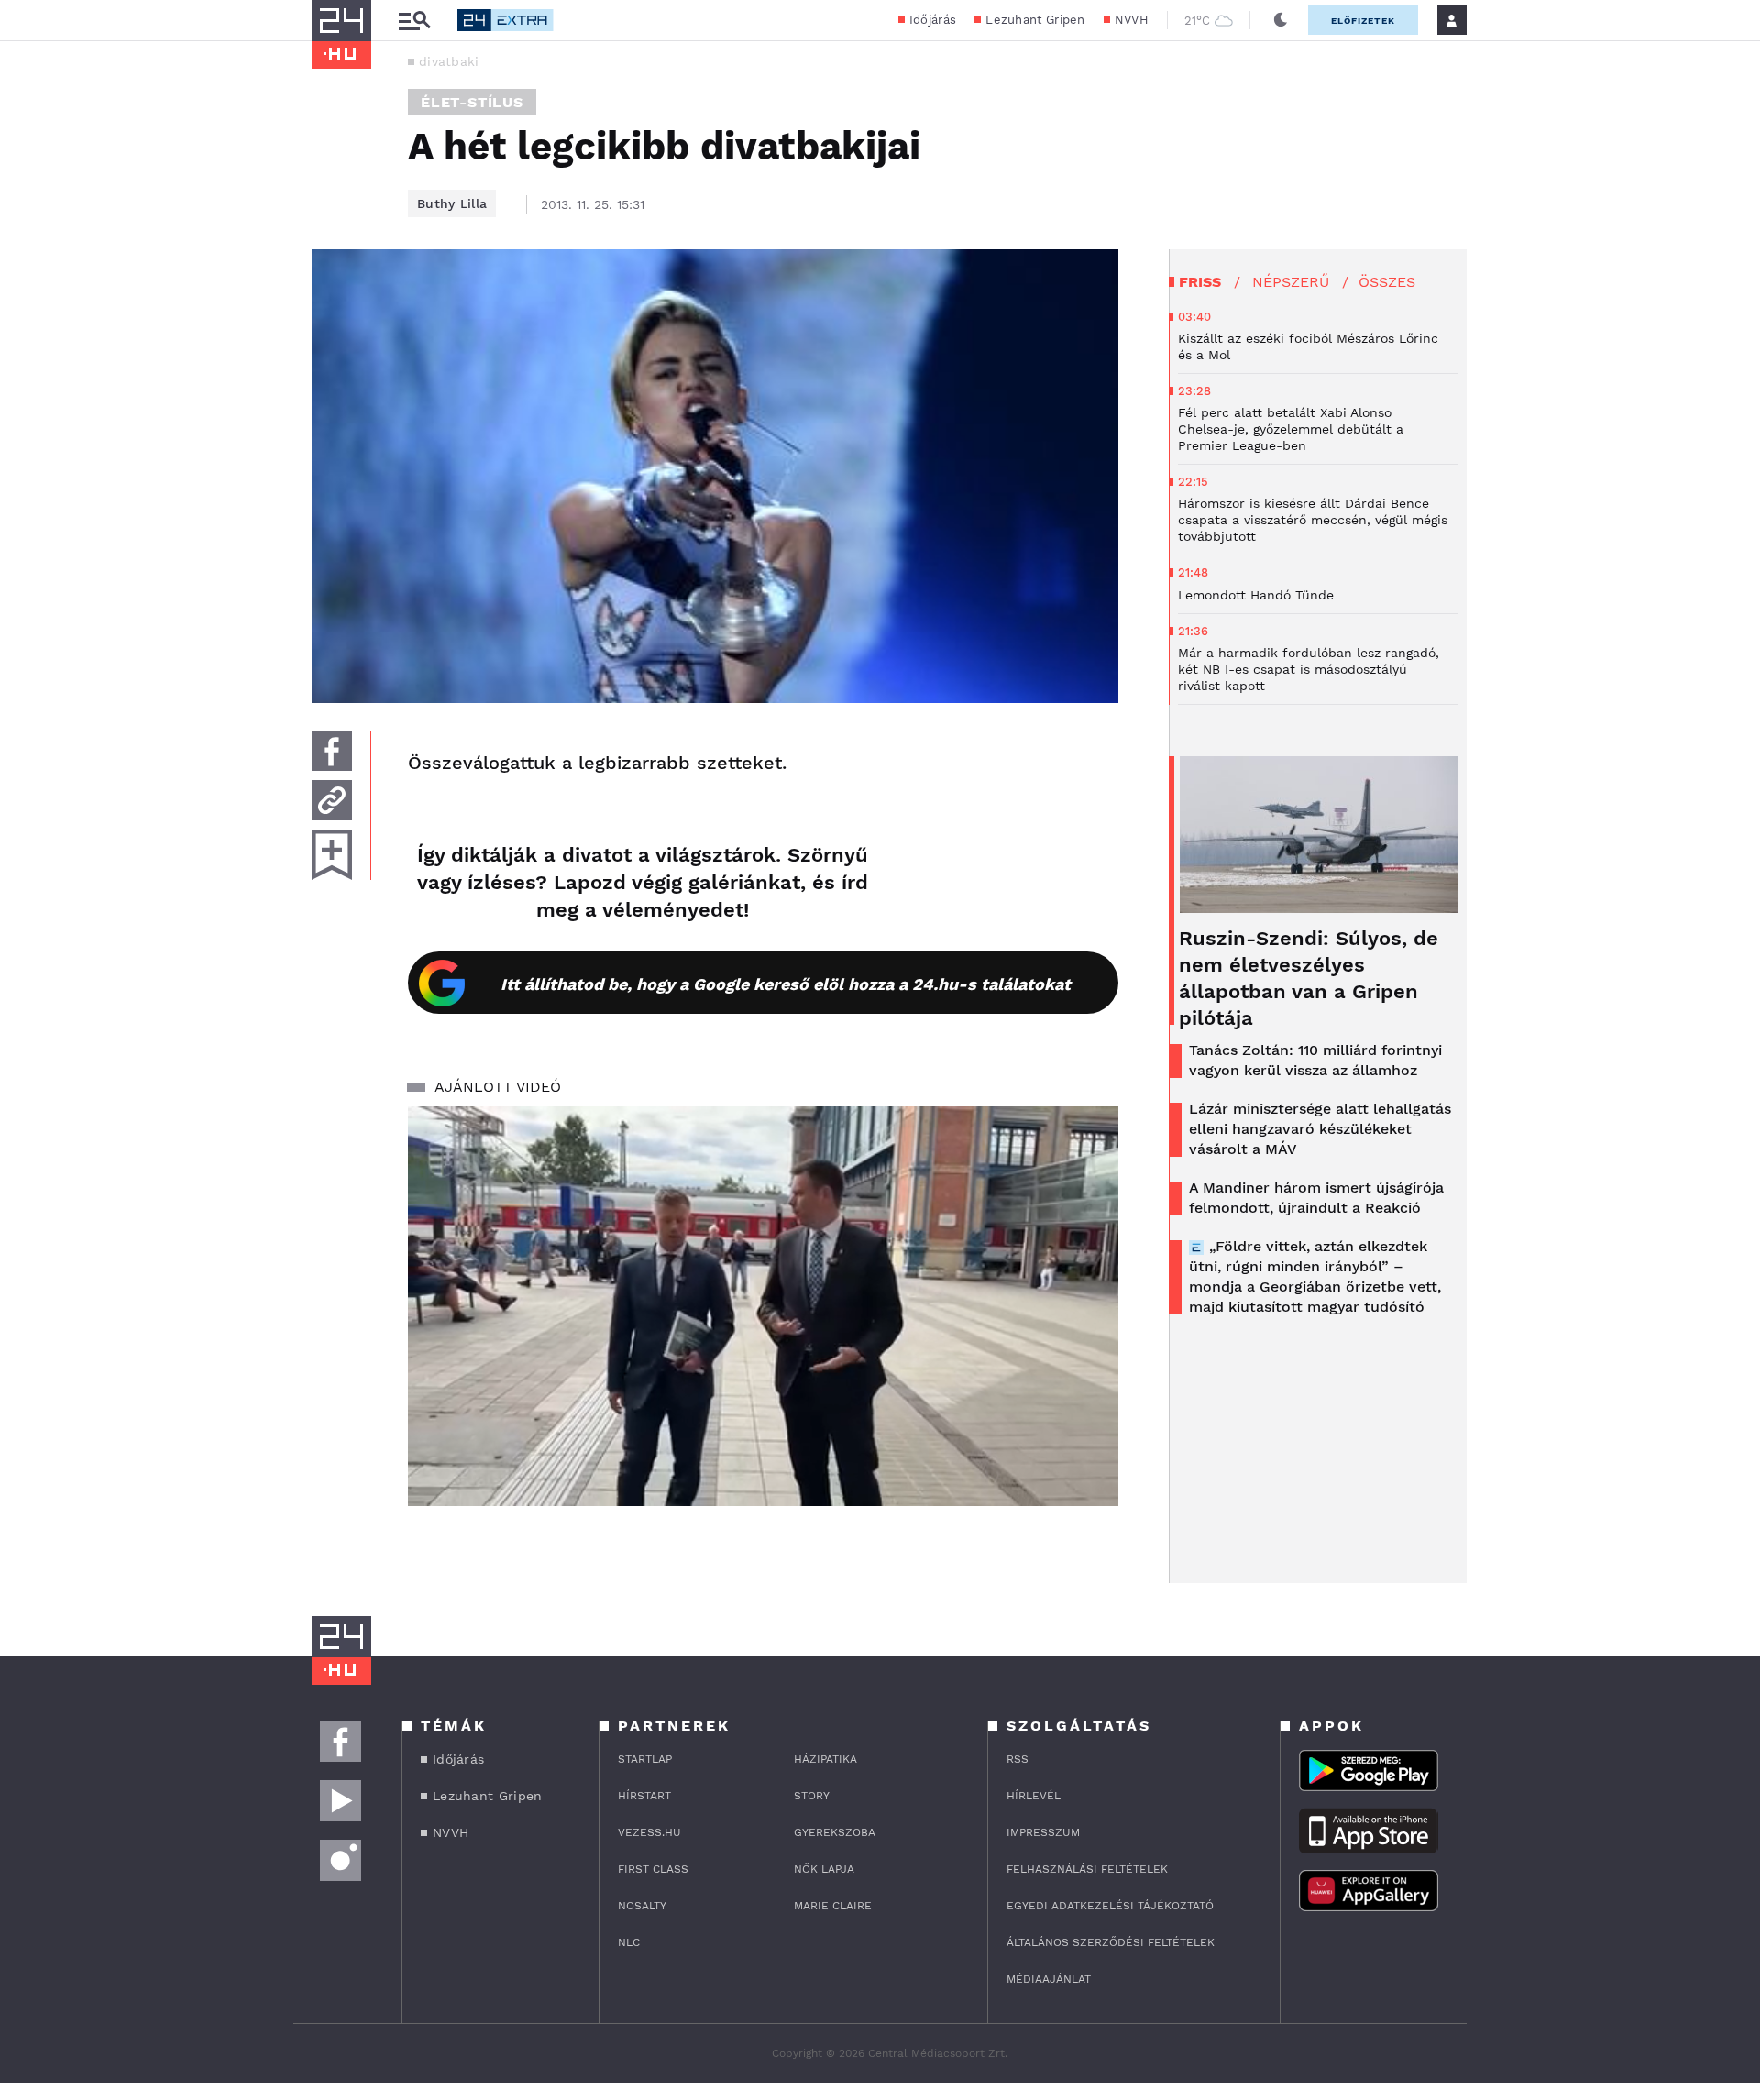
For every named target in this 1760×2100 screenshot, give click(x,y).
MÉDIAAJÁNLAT (1049, 1979)
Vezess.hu (649, 1832)
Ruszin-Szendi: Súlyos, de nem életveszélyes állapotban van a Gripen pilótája (1309, 978)
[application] (763, 1306)
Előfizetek (1363, 21)
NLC (629, 1942)
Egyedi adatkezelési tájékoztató (1110, 1906)
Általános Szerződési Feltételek (1111, 1942)
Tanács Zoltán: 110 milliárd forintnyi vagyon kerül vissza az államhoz (1315, 1060)
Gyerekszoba (835, 1832)
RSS (1017, 1759)
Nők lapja (824, 1869)
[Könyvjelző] (332, 855)
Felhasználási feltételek (1087, 1869)
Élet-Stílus (472, 102)
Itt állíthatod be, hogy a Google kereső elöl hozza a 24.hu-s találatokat (786, 984)
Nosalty (642, 1906)
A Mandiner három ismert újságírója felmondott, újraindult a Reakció (1316, 1198)
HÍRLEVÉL (1034, 1796)
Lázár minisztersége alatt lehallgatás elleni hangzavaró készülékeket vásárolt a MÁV (1320, 1129)
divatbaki (449, 61)
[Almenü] (414, 21)
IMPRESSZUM (1043, 1832)
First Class (653, 1869)
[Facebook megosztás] (332, 751)
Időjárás (933, 20)
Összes (1387, 282)
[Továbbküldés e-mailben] (332, 800)
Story (812, 1796)
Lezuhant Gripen (1035, 20)
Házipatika (825, 1759)
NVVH (1132, 20)
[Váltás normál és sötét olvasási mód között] (1281, 20)
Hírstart (644, 1796)
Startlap (645, 1759)
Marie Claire (833, 1906)
